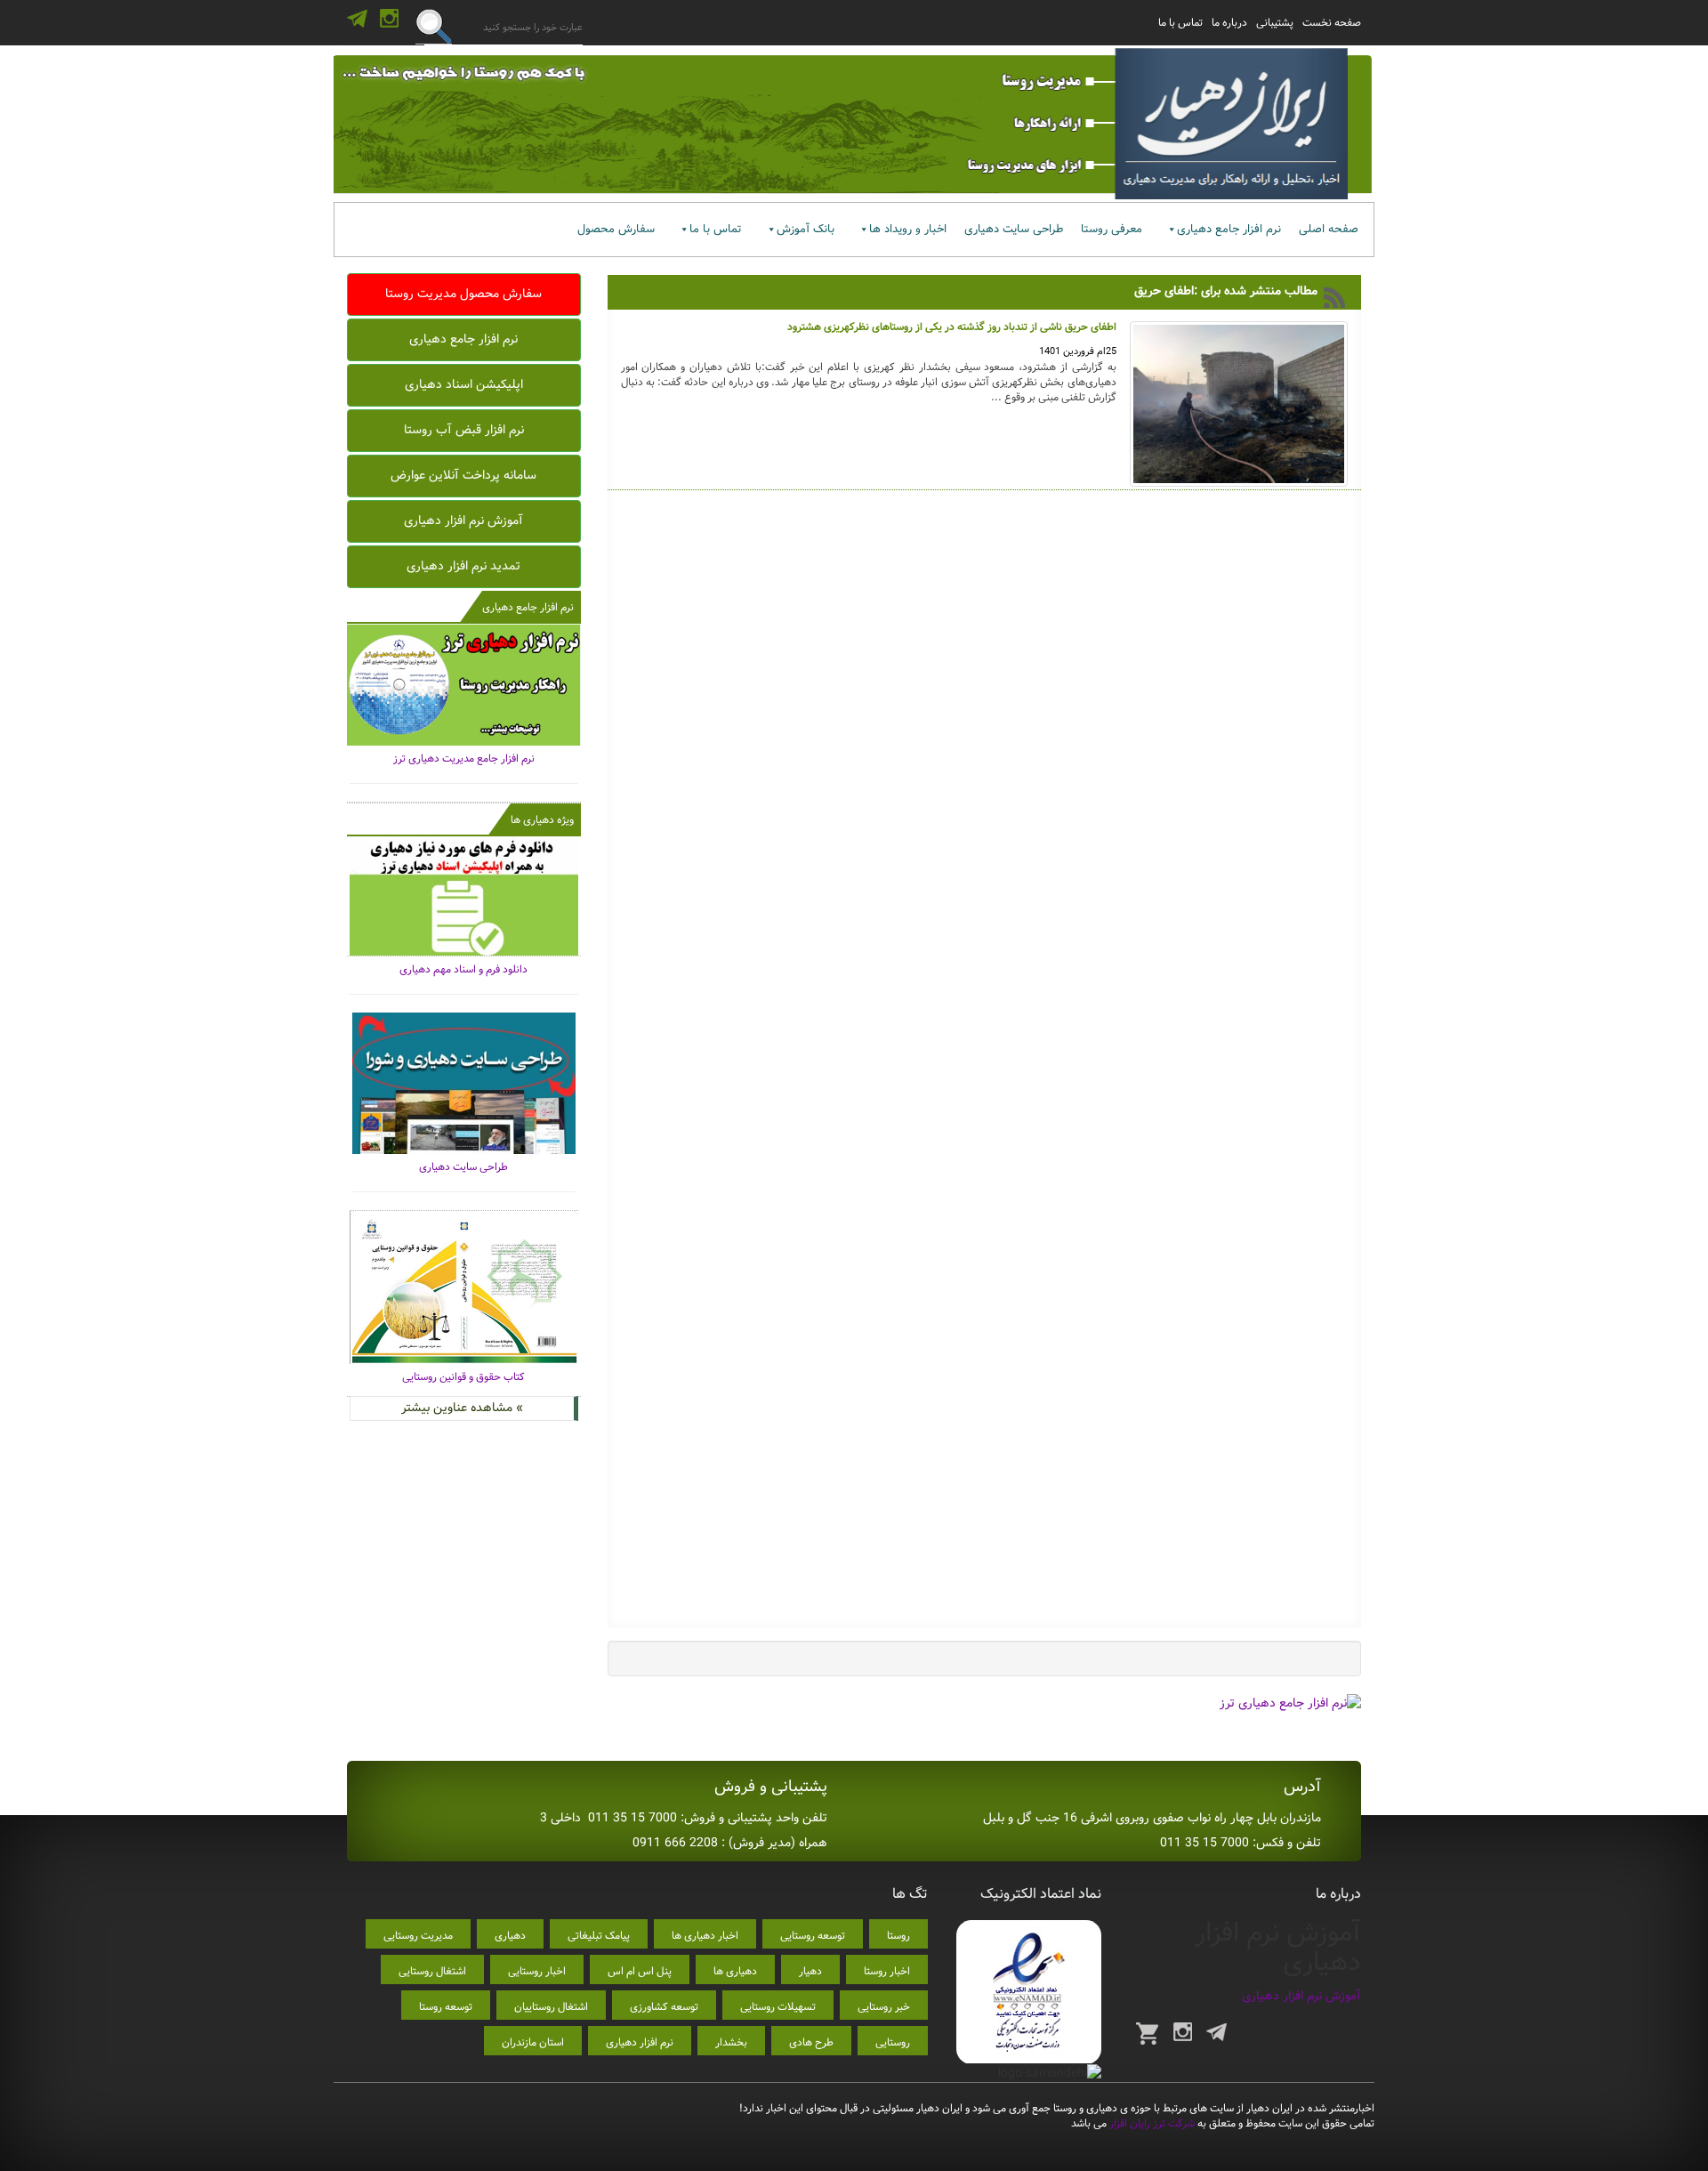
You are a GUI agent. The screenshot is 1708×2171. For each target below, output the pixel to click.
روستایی (893, 2042)
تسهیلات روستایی (778, 2007)
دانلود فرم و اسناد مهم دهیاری (463, 969)
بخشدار (731, 2042)
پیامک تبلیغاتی (599, 1936)
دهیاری (510, 1936)
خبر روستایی (884, 2007)
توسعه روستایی (813, 1936)
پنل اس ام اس (640, 1971)
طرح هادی (811, 2042)
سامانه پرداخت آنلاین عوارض (463, 475)
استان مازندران (533, 2042)
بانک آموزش (806, 229)
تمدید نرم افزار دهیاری (463, 566)
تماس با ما (1180, 23)
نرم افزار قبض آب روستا (464, 430)
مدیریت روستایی (418, 1936)
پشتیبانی (1275, 23)
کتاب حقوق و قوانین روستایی (463, 1377)
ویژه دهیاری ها (542, 820)
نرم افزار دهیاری (640, 2042)
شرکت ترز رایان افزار (1151, 2123)
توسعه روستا (446, 2007)
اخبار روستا (887, 1971)
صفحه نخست (1332, 23)
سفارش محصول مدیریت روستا (463, 294)
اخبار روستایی (537, 1971)
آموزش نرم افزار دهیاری (463, 521)
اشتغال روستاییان (551, 2007)
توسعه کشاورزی (664, 2007)
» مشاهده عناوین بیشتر (462, 1408)
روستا (898, 1936)
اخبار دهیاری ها (705, 1936)
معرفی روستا (1112, 229)
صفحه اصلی (1329, 229)
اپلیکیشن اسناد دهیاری (464, 384)
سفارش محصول (616, 229)
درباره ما (1229, 23)
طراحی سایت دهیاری (1014, 229)
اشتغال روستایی (432, 1971)
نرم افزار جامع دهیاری (1229, 229)
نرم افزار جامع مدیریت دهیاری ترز (464, 759)
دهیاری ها (735, 1971)
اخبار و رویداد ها (908, 229)
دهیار (810, 1971)
